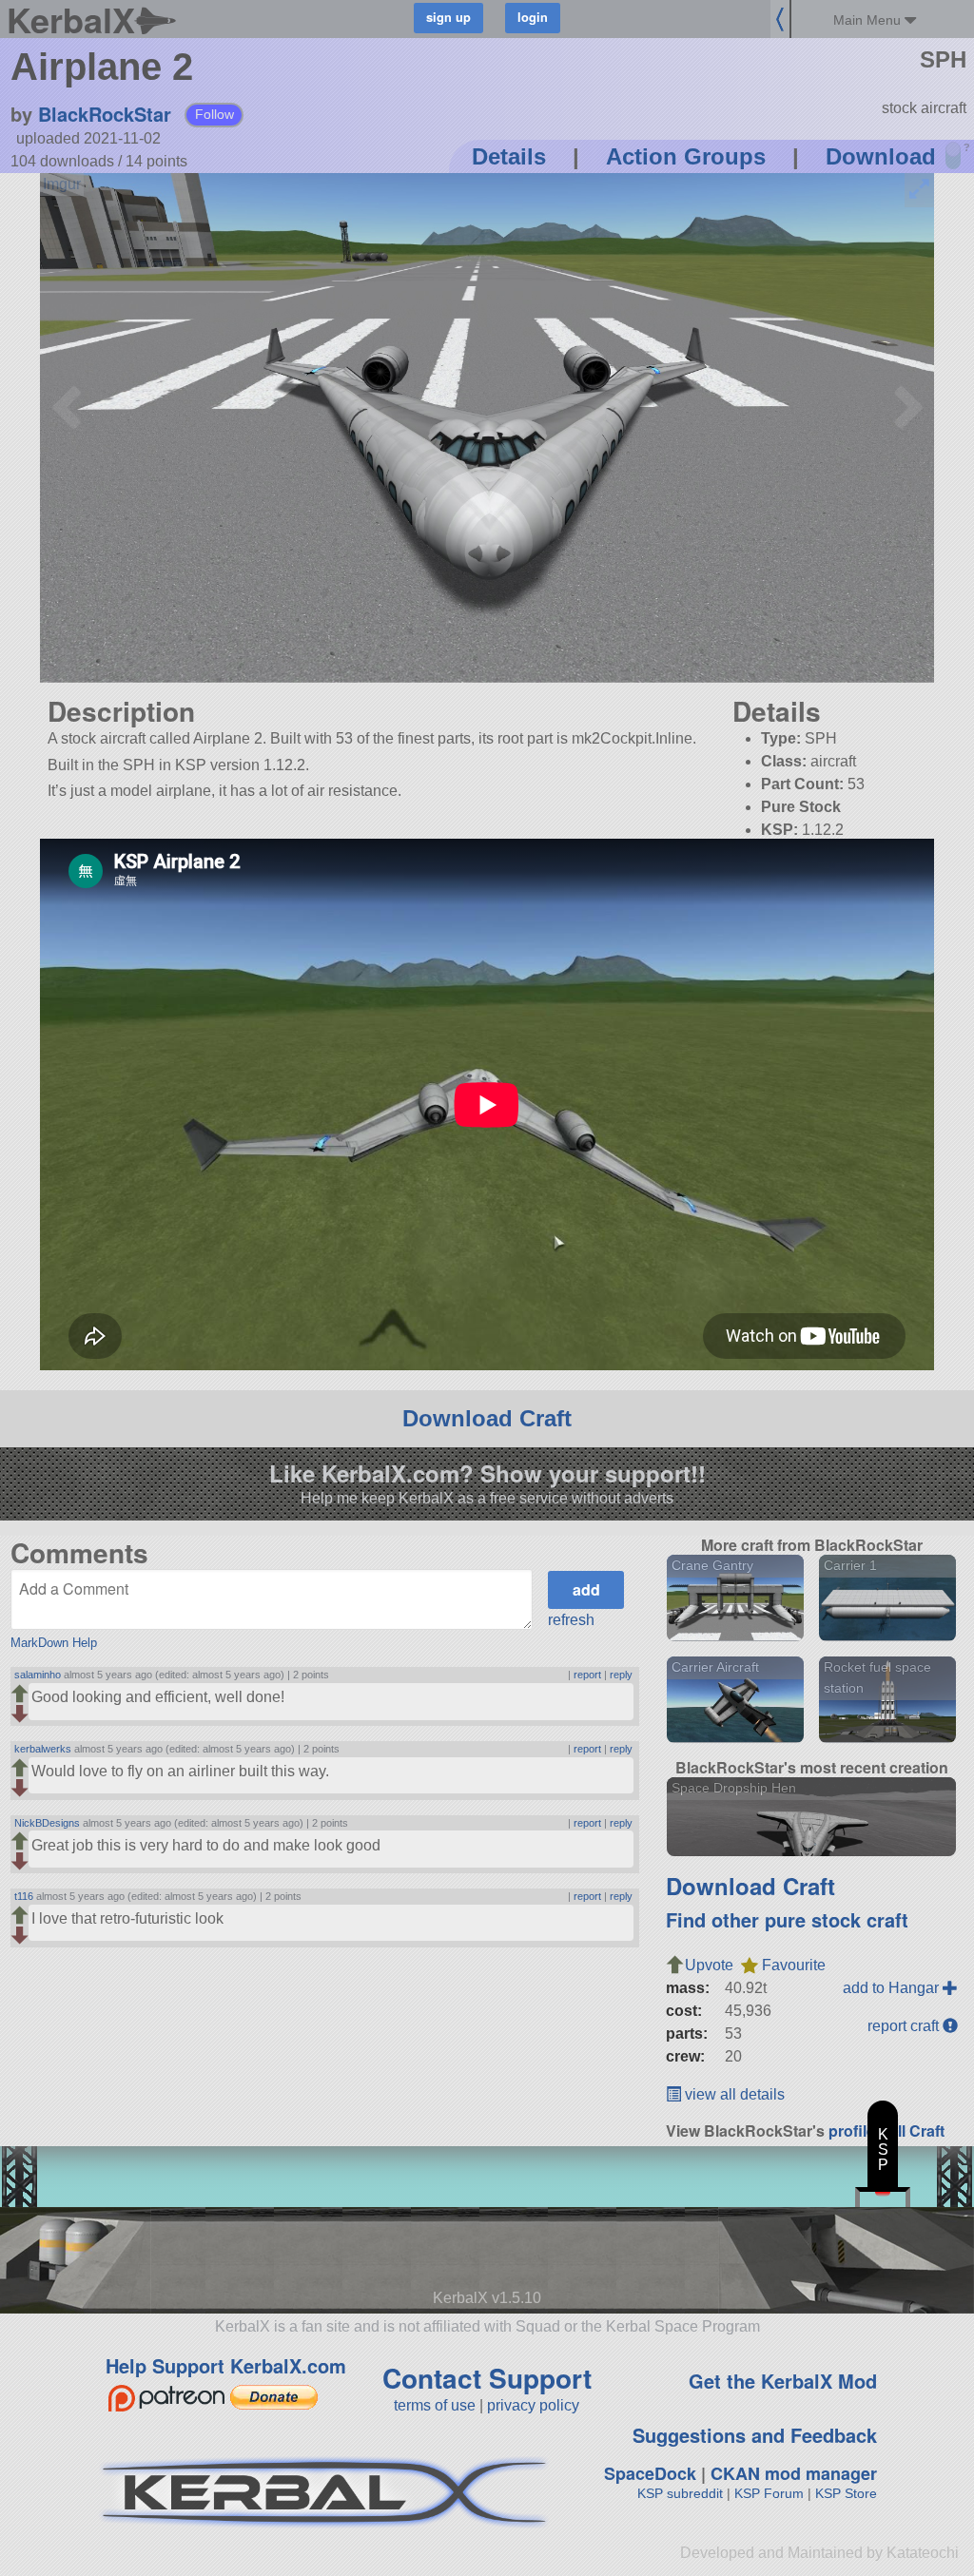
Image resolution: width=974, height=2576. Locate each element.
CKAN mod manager (794, 2473)
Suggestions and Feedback (755, 2435)
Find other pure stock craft (787, 1919)
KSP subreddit (680, 2493)
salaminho (38, 1675)
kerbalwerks (43, 1749)
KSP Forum (769, 2493)
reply (621, 1675)
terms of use (435, 2405)
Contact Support (487, 2378)
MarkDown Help (54, 1643)
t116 (24, 1896)
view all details (733, 2094)
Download (881, 156)
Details (509, 156)
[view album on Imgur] (62, 184)
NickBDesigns (47, 1823)
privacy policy (533, 2405)
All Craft (916, 2131)
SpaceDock (650, 2473)
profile (852, 2131)
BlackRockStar (105, 114)
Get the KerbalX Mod (783, 2381)
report (587, 1675)
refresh (571, 1620)
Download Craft (487, 1418)
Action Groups (686, 156)
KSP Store (846, 2493)
